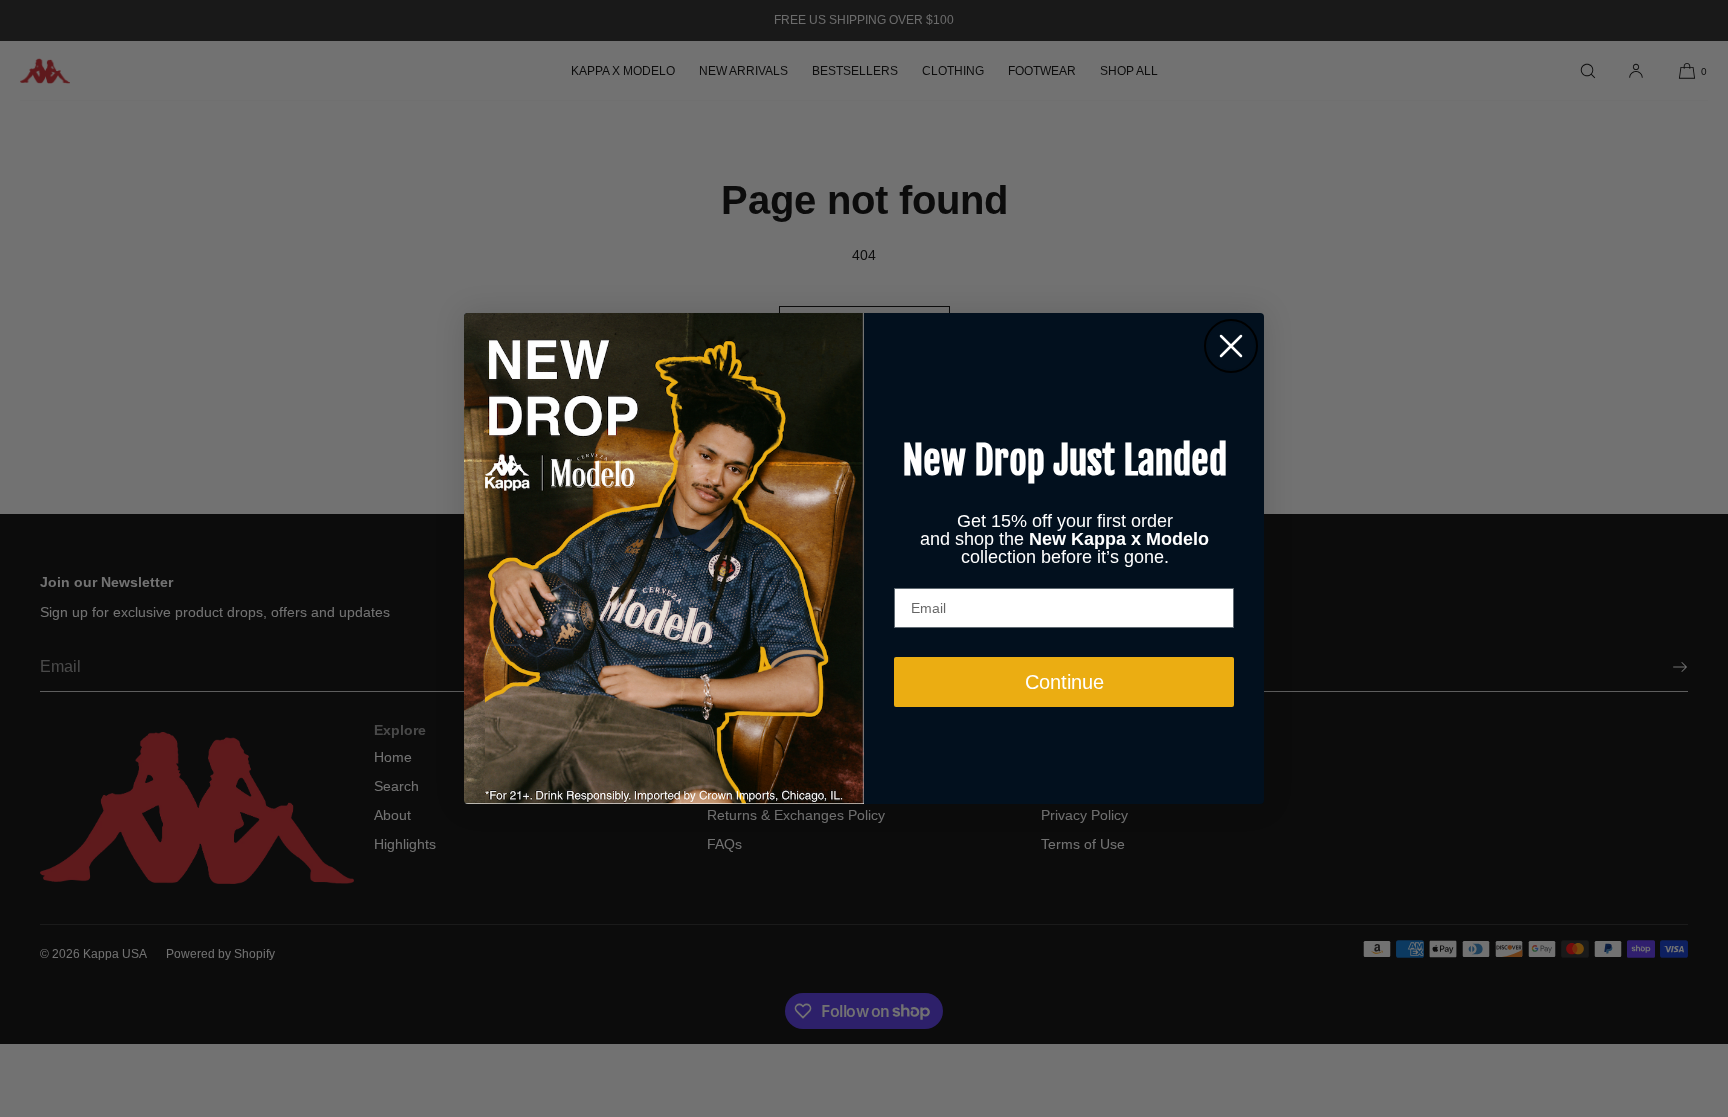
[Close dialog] (1231, 346)
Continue (1064, 682)
